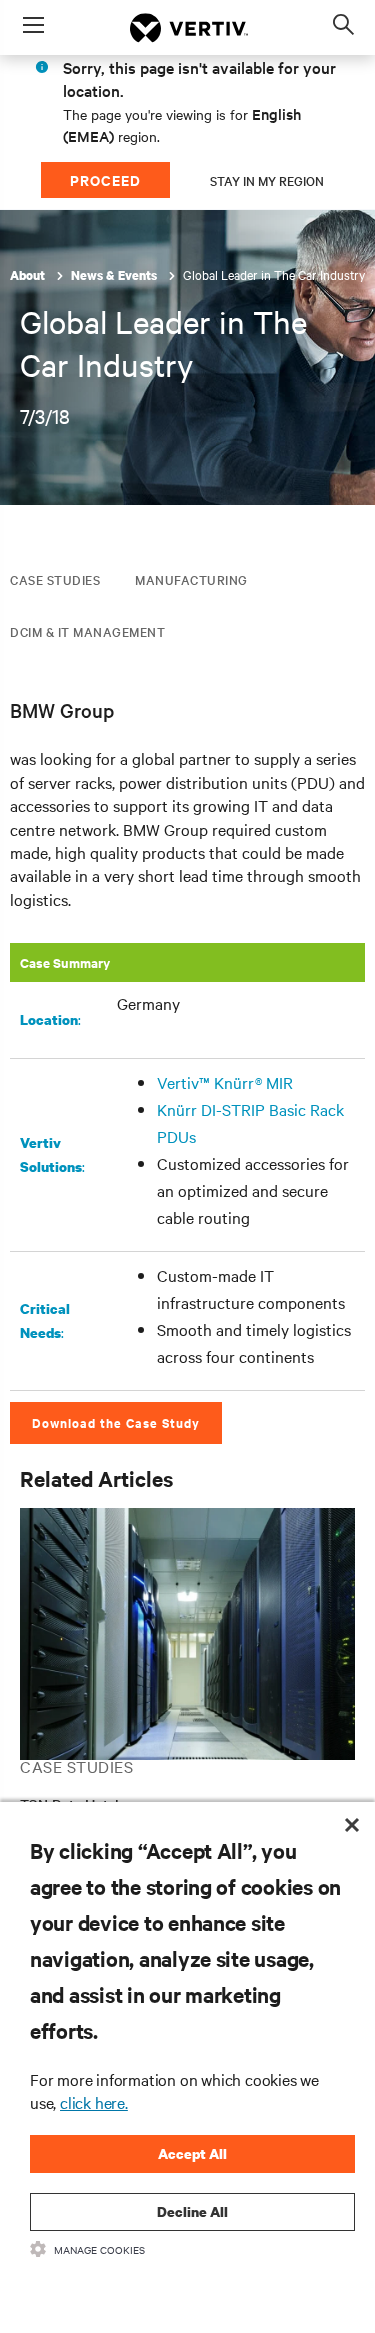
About (29, 275)
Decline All (192, 2211)
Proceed (105, 179)
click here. (94, 2102)
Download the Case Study (116, 1422)
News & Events (115, 275)
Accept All (192, 2153)
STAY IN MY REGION (267, 180)
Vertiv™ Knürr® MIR (225, 1082)
